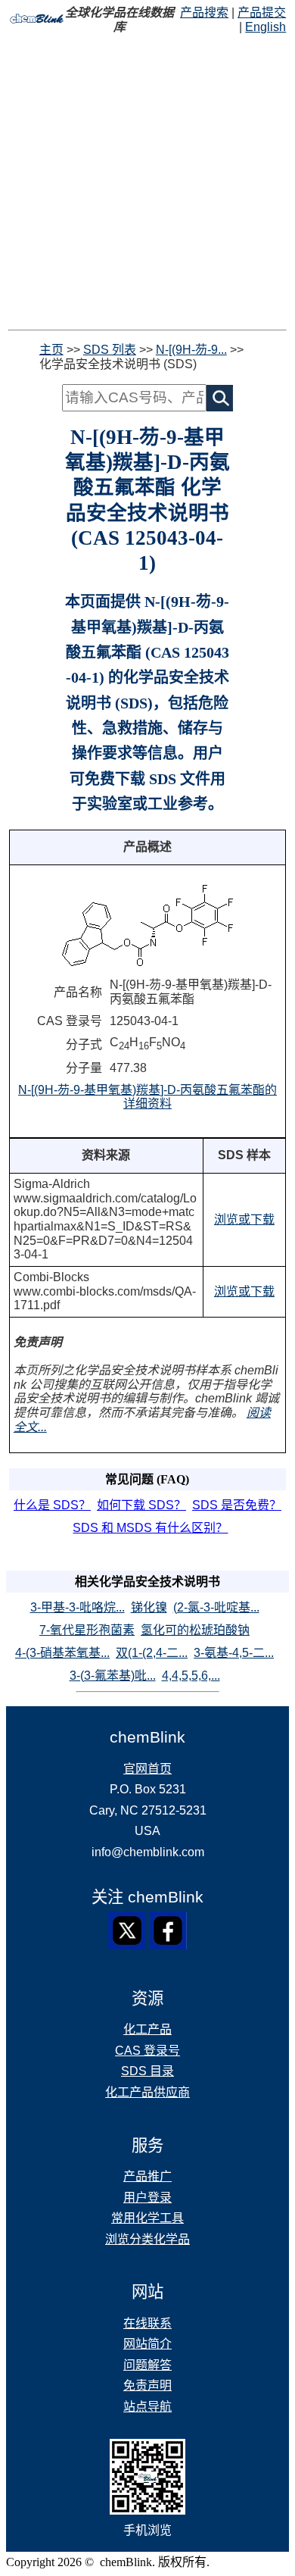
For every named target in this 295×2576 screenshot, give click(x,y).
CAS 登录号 (147, 2051)
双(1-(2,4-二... (152, 1653)
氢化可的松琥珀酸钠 (195, 1630)
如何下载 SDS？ (141, 1505)
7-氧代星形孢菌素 (87, 1630)
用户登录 (147, 2198)
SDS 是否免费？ (237, 1505)
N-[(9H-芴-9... (191, 350)
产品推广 (147, 2176)
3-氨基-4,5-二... (234, 1653)
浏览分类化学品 (147, 2239)
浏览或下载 (244, 1219)
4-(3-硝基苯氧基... (62, 1653)
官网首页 (147, 1769)
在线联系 (147, 2323)
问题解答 (147, 2365)
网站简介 (147, 2344)
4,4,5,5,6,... (191, 1676)
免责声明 (147, 2385)
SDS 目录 (147, 2071)
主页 (51, 350)
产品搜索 (204, 13)
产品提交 (262, 13)
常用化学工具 (147, 2218)
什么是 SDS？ (52, 1505)
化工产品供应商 (147, 2092)
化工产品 (147, 2029)
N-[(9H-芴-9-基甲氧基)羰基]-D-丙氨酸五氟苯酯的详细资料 (147, 1097)
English (265, 27)
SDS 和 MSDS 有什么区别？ (150, 1528)
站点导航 (147, 2407)
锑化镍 (149, 1607)
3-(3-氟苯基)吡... (113, 1676)
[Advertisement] (147, 182)
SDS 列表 (110, 350)
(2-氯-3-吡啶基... (216, 1607)
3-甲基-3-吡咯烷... (78, 1607)
